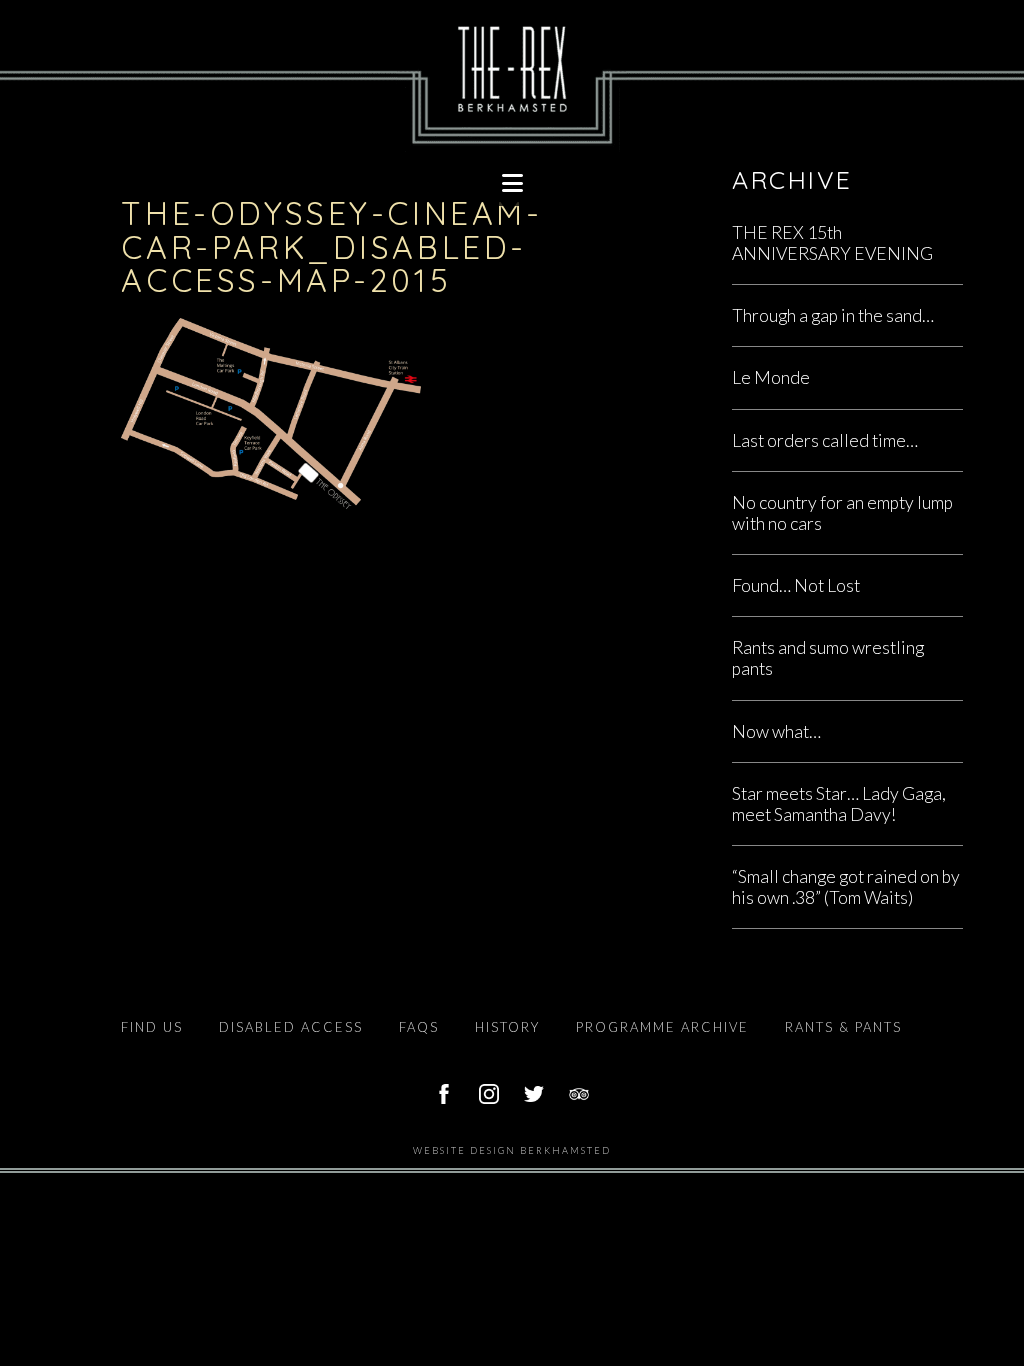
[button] (512, 183)
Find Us (152, 1027)
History (507, 1027)
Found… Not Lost (796, 585)
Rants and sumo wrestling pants (828, 658)
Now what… (776, 731)
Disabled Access (291, 1027)
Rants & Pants (843, 1027)
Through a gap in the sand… (833, 315)
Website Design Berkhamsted (512, 1150)
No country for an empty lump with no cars (842, 513)
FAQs (419, 1027)
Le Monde (771, 377)
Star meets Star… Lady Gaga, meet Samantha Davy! (839, 804)
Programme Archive (662, 1027)
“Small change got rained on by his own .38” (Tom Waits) (846, 887)
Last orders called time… (825, 440)
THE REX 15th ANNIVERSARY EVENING (832, 243)
